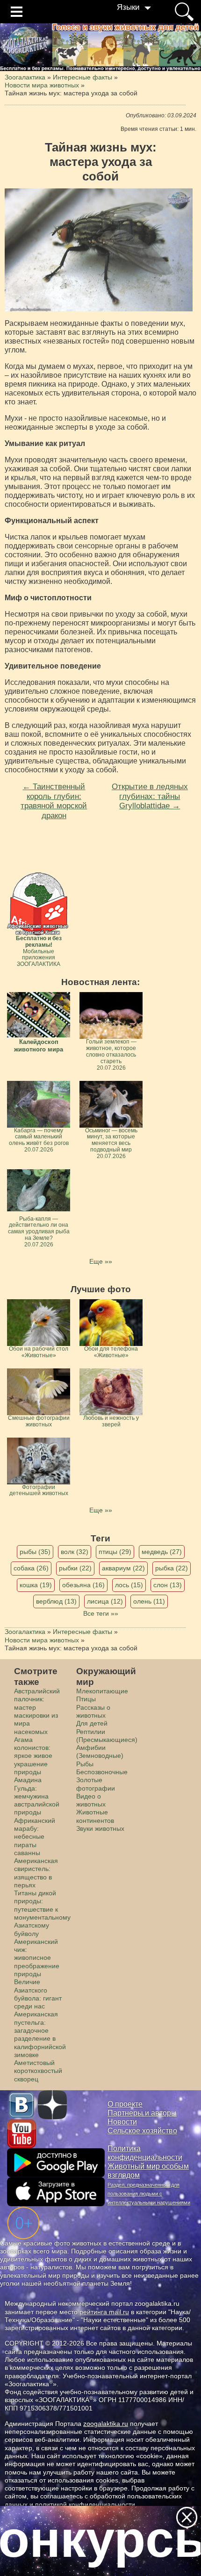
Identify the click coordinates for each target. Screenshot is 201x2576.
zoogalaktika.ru (106, 2424)
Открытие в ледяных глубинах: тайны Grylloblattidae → (150, 796)
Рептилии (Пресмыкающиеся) (107, 1736)
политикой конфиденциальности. (86, 2504)
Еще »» (101, 1261)
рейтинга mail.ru (104, 2312)
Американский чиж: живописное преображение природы (37, 1958)
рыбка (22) (172, 1568)
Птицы (86, 1699)
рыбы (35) (35, 1552)
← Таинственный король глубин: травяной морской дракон (54, 801)
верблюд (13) (56, 1601)
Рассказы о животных (93, 1711)
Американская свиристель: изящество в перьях (36, 1873)
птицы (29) (115, 1552)
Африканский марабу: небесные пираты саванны (35, 1837)
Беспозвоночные (102, 1772)
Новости (122, 2122)
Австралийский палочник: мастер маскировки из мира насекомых (37, 1711)
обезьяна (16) (83, 1585)
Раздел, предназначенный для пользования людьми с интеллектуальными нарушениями (149, 2194)
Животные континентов (95, 1816)
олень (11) (149, 1601)
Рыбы (85, 1764)
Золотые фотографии (96, 1784)
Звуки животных (100, 1828)
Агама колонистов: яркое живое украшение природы (33, 1756)
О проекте (125, 2104)
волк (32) (75, 1552)
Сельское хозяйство (142, 2131)
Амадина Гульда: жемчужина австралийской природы (37, 1796)
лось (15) (129, 1585)
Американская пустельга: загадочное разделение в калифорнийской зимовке (40, 2034)
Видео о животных (91, 1800)
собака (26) (31, 1568)
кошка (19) (36, 1585)
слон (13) (168, 1585)
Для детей (92, 1723)
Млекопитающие (102, 1691)
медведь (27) (162, 1552)
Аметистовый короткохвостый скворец (38, 2071)
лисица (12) (105, 1601)
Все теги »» (101, 1613)
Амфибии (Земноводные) (100, 1752)
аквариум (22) (123, 1568)
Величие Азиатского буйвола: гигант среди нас (38, 1994)
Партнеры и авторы (142, 2113)
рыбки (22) (75, 1568)
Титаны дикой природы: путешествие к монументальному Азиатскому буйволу (42, 1913)
